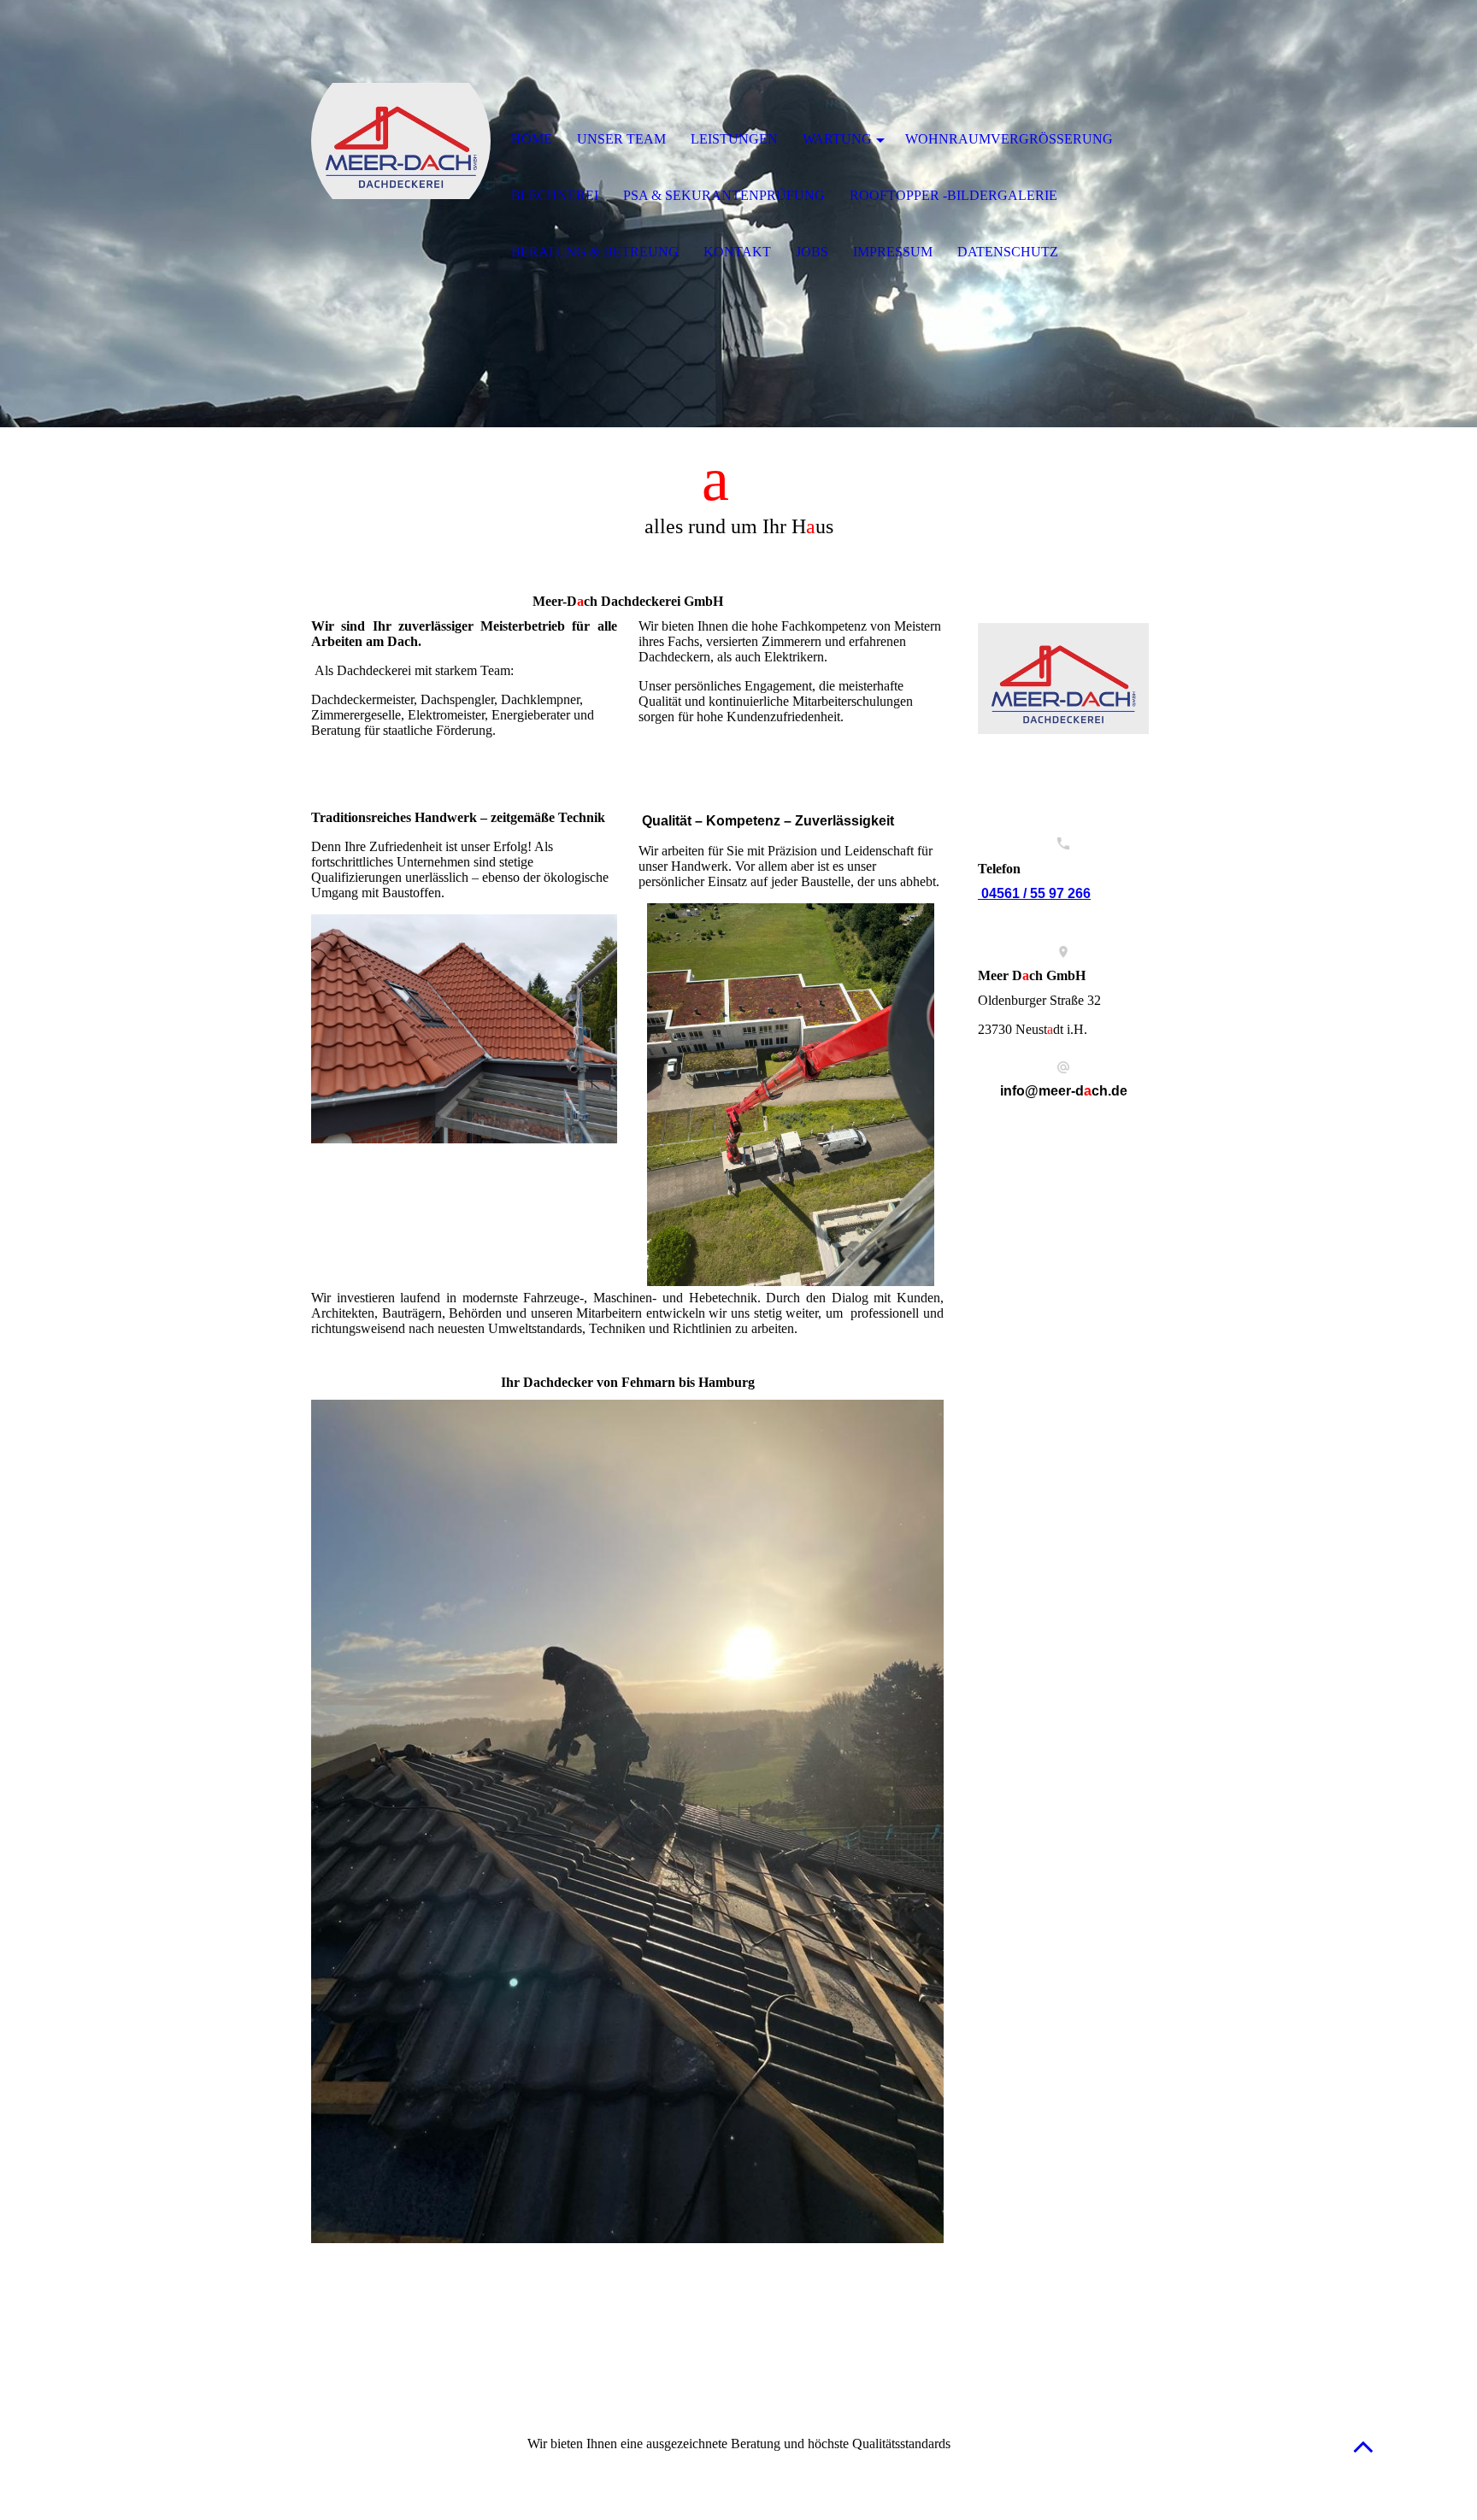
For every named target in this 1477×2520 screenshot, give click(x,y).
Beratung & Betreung (595, 252)
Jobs (812, 252)
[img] (401, 141)
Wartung (837, 139)
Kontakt (737, 252)
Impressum (893, 252)
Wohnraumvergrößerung (1009, 139)
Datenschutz (1008, 252)
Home (532, 139)
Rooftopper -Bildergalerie (953, 195)
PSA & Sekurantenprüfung (724, 195)
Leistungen (734, 139)
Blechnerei (555, 195)
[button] (1363, 2446)
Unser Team (621, 139)
